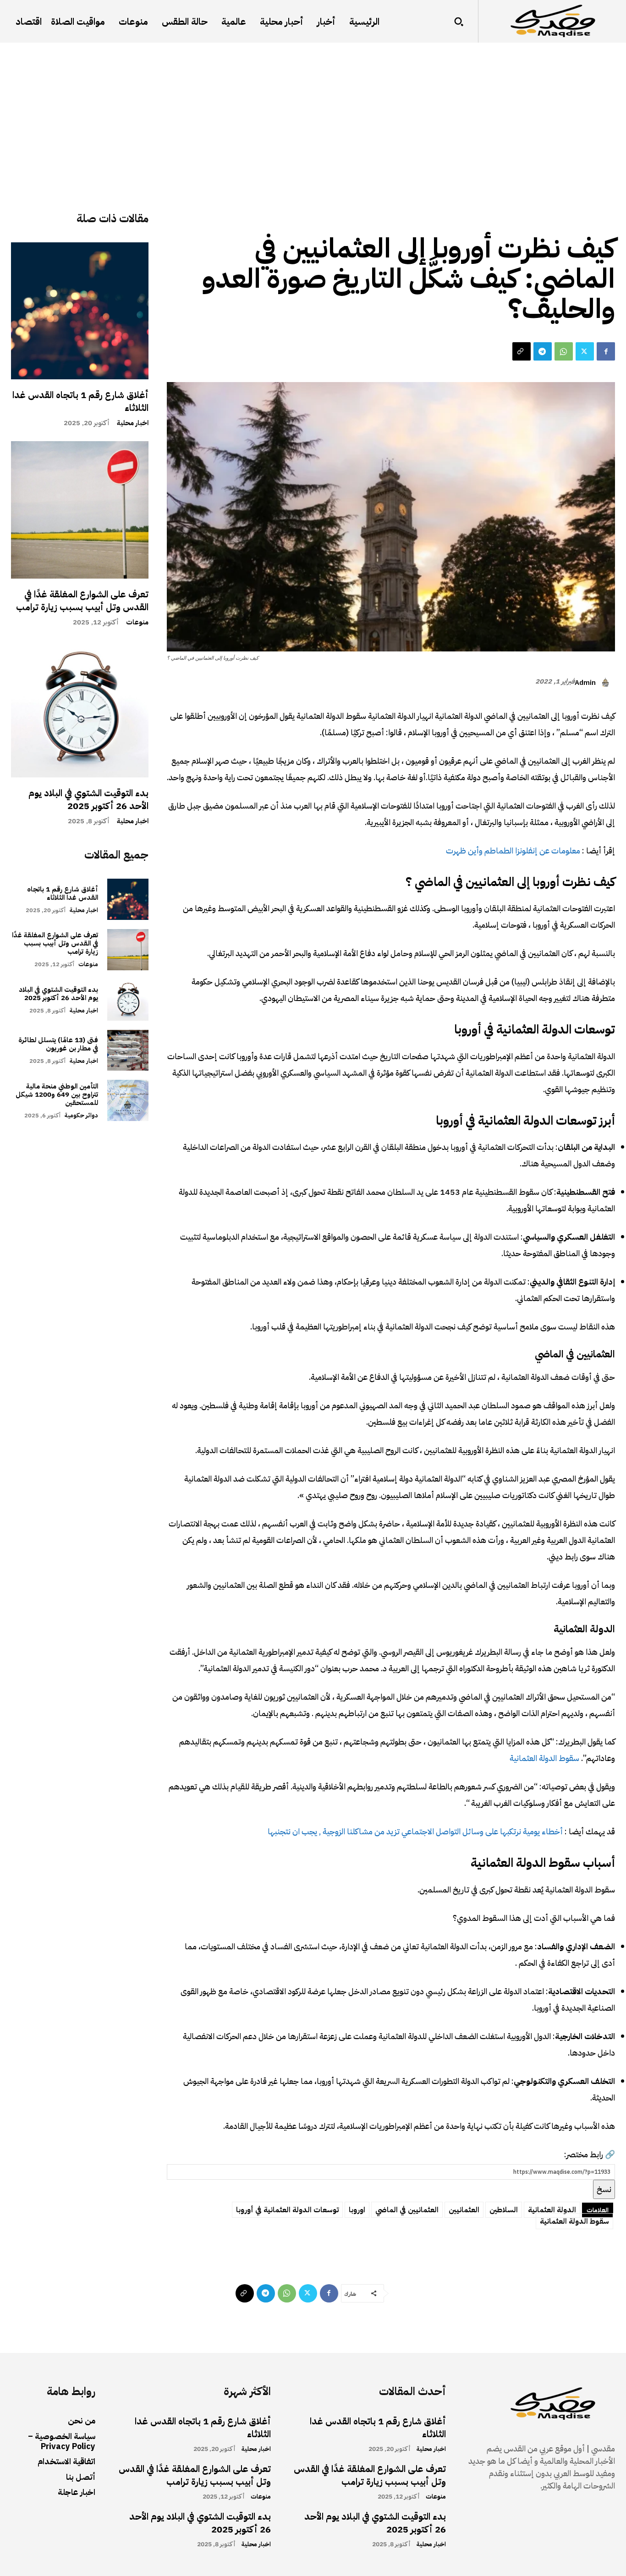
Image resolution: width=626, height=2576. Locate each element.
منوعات (137, 622)
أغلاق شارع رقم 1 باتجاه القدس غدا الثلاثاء (80, 401)
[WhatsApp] (564, 351)
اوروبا (357, 2210)
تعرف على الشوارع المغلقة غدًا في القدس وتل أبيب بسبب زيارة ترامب (82, 601)
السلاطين (504, 2210)
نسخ (604, 2189)
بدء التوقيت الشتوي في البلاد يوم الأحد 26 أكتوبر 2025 (88, 799)
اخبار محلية (133, 423)
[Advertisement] (313, 111)
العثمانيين (464, 2210)
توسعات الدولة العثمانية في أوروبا (287, 2210)
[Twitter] (585, 351)
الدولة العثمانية (552, 2210)
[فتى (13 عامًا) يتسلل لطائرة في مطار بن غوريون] (128, 1050)
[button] (459, 22)
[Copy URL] (522, 351)
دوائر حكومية (81, 1115)
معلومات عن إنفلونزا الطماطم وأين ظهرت (513, 850)
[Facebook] (606, 351)
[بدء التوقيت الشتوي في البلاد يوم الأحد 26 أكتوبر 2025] (80, 709)
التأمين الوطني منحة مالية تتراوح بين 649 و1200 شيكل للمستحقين (57, 1094)
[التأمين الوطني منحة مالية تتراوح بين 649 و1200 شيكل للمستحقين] (128, 1100)
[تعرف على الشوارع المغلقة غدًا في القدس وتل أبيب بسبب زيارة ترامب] (80, 510)
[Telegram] (543, 351)
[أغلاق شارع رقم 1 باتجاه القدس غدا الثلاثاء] (80, 311)
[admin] (607, 683)
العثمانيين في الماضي (407, 2210)
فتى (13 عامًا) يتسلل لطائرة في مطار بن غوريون (58, 1044)
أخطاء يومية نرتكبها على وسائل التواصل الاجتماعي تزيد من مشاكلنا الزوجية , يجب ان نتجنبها (415, 1831)
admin (585, 683)
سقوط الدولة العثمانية (544, 1758)
